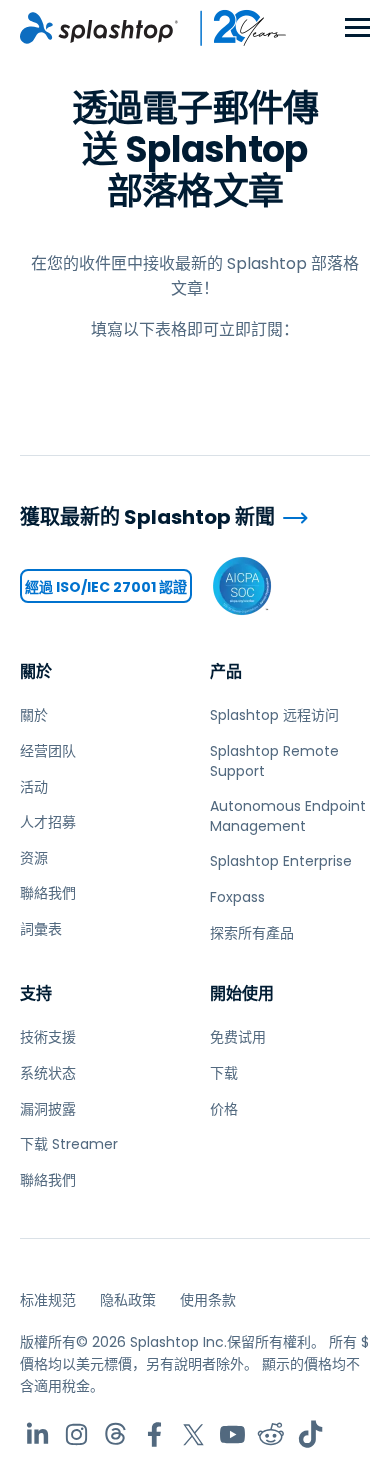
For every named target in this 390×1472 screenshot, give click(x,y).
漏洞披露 (48, 1109)
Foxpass (237, 897)
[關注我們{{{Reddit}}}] (271, 1434)
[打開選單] (357, 28)
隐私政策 (128, 1300)
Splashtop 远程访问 (274, 715)
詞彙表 (41, 929)
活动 (34, 787)
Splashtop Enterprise (281, 861)
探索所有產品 (252, 933)
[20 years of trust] (233, 28)
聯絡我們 (48, 893)
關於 (36, 671)
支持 (36, 993)
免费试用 (238, 1037)
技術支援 (48, 1037)
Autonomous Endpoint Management (288, 816)
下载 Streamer (69, 1144)
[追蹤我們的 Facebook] (154, 1434)
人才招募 (48, 822)
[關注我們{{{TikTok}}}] (310, 1434)
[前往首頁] (99, 28)
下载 (224, 1073)
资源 (34, 858)
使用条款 (208, 1300)
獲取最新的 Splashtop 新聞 (147, 517)
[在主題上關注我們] (115, 1434)
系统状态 (48, 1073)
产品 (226, 671)
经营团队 (48, 751)
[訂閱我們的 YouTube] (232, 1434)
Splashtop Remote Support (274, 761)
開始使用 (242, 993)
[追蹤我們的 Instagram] (76, 1434)
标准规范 (48, 1300)
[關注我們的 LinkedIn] (37, 1434)
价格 (224, 1109)
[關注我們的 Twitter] (193, 1434)
